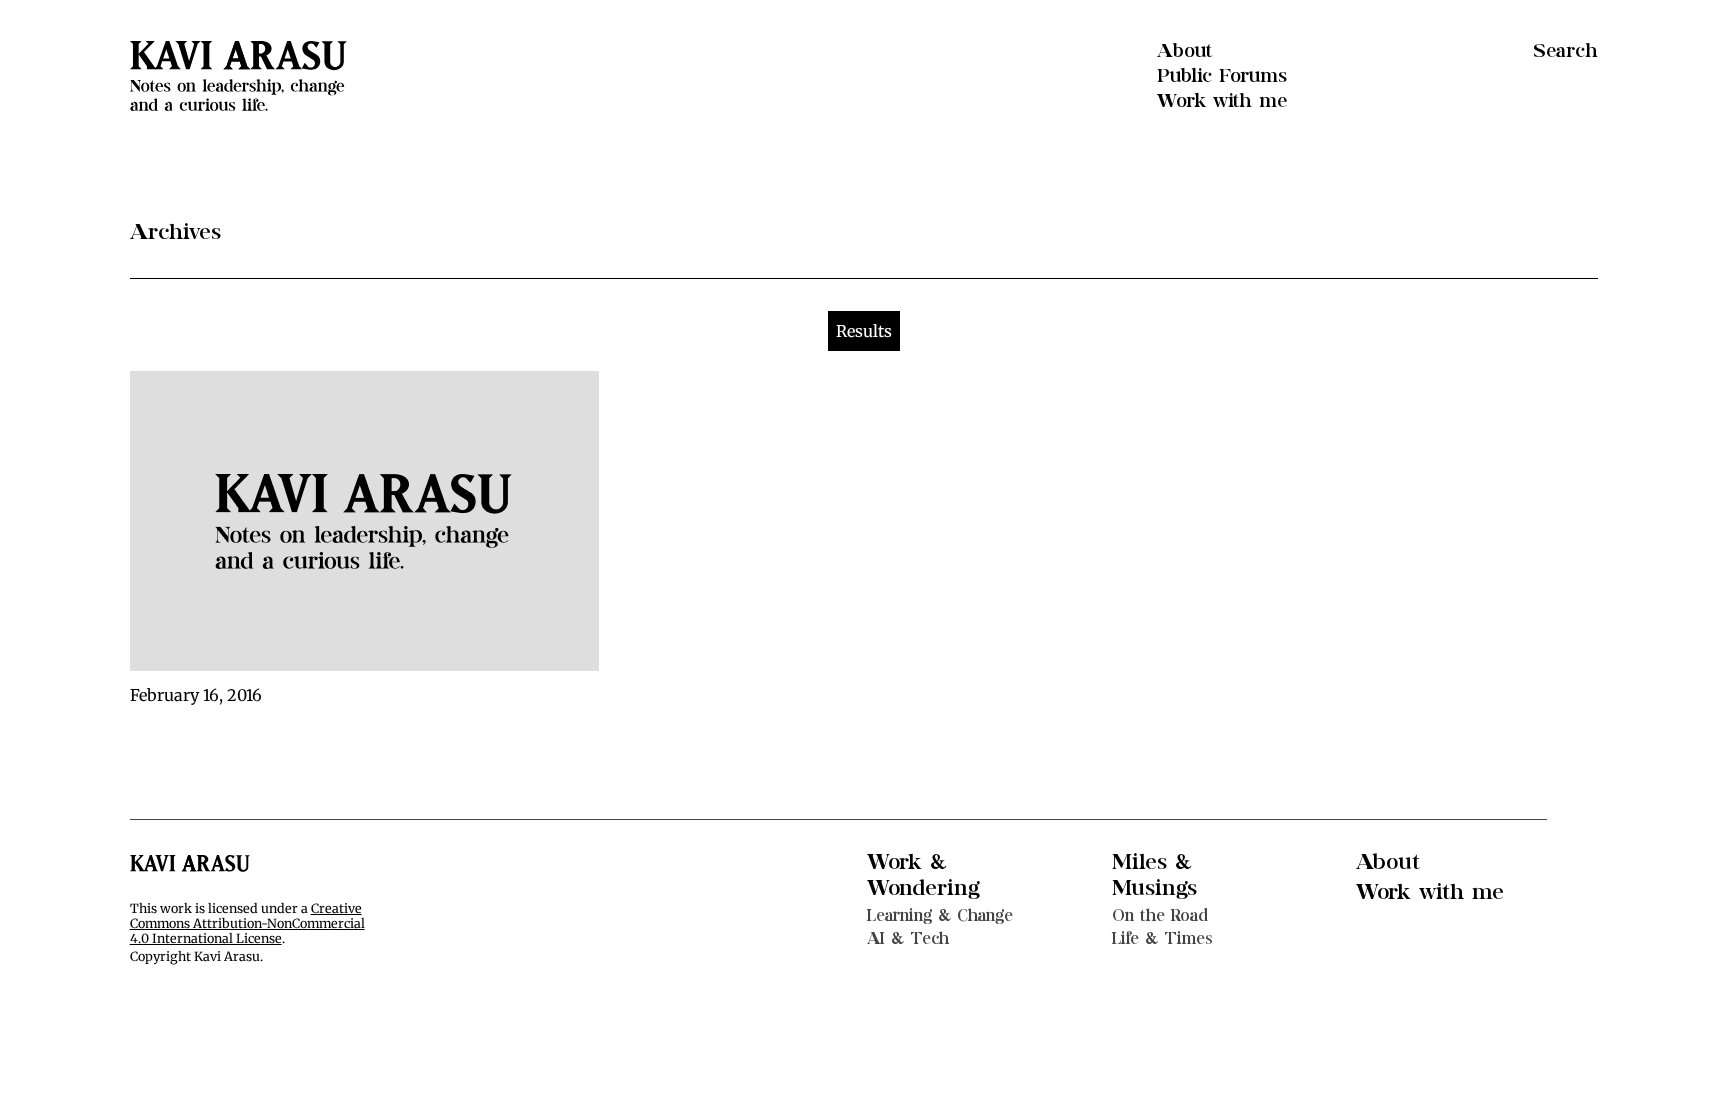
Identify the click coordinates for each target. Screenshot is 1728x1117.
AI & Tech (908, 938)
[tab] (864, 331)
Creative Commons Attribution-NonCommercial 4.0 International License (247, 923)
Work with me (1222, 101)
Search (1565, 51)
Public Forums (1222, 76)
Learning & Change (940, 915)
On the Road (1160, 915)
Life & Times (1162, 938)
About (1184, 51)
